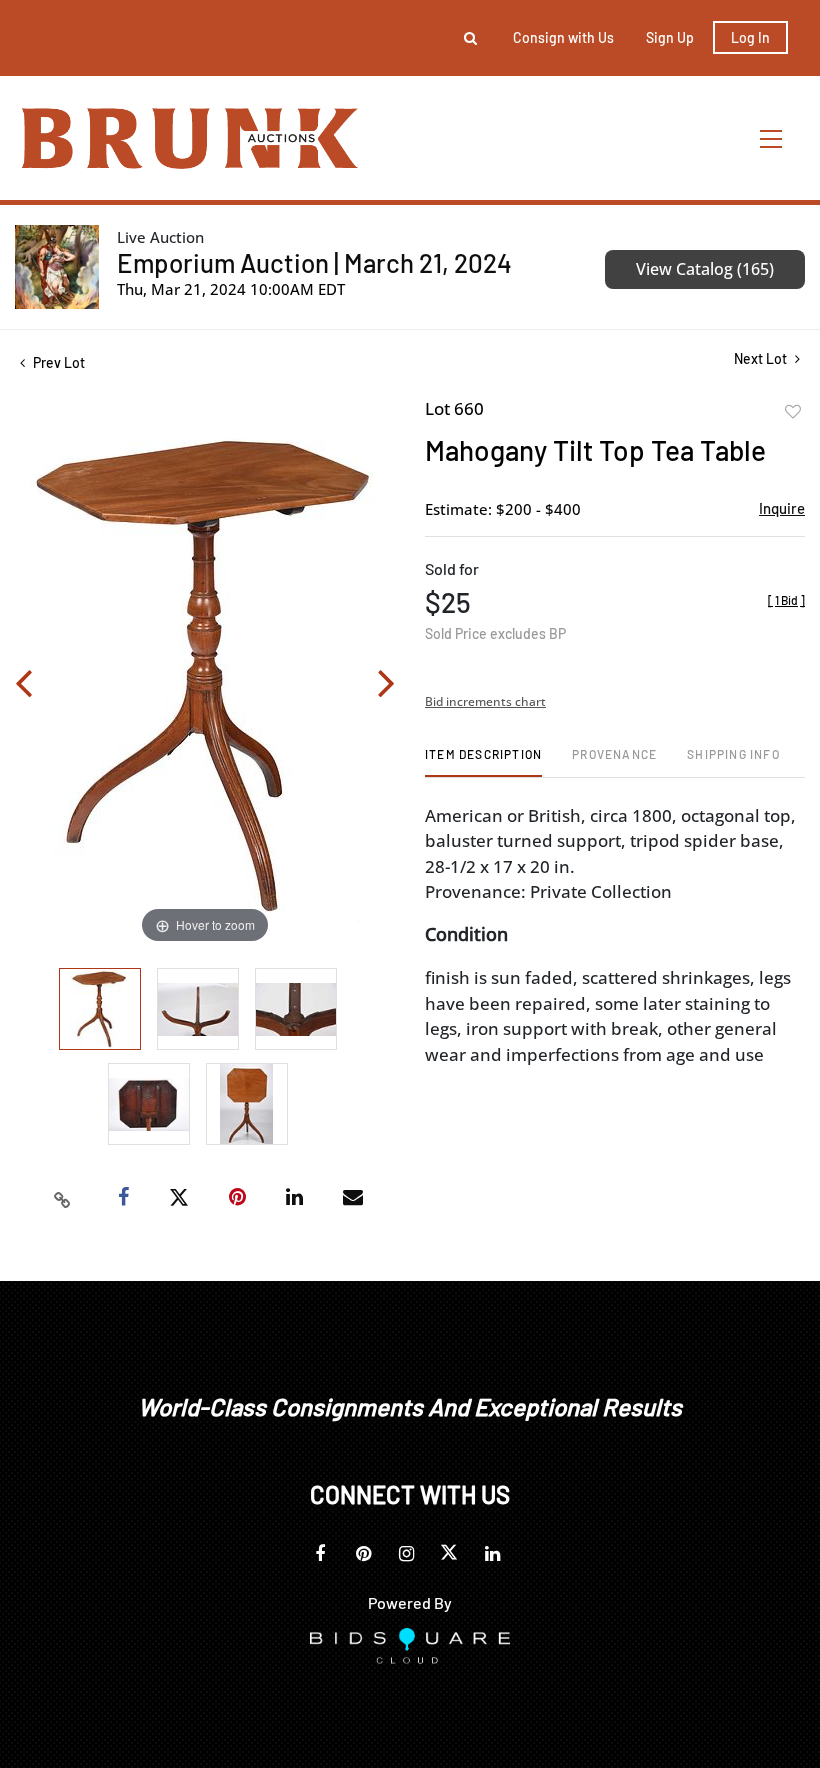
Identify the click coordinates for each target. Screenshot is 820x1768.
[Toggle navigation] (772, 138)
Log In (750, 37)
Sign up (670, 37)
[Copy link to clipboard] (63, 1198)
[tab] (483, 761)
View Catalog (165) (705, 269)
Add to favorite (793, 412)
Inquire (782, 508)
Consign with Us (563, 37)
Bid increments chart (485, 701)
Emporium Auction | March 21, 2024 (314, 262)
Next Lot (762, 358)
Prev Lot (57, 362)
